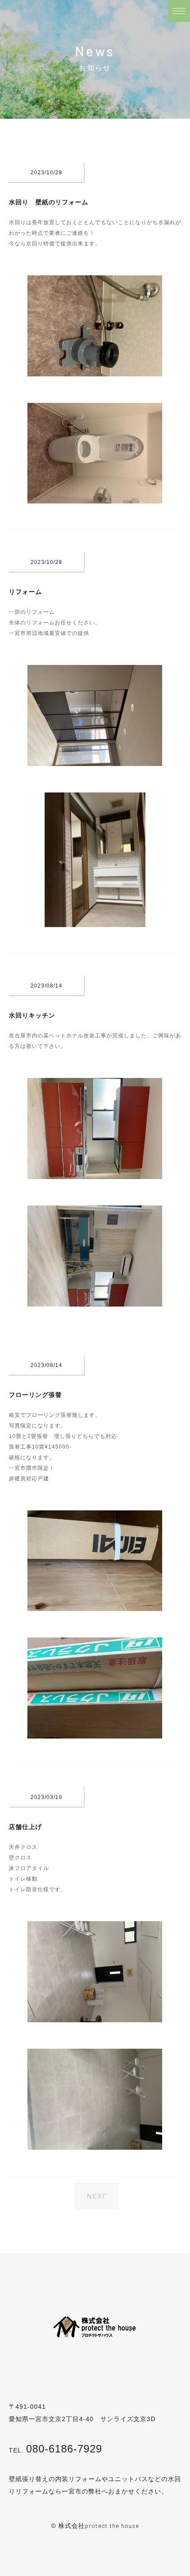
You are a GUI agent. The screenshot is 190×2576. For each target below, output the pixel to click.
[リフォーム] (95, 760)
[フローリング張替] (95, 1605)
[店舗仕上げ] (95, 2016)
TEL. (55, 2450)
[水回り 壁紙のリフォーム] (95, 370)
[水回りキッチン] (95, 1173)
